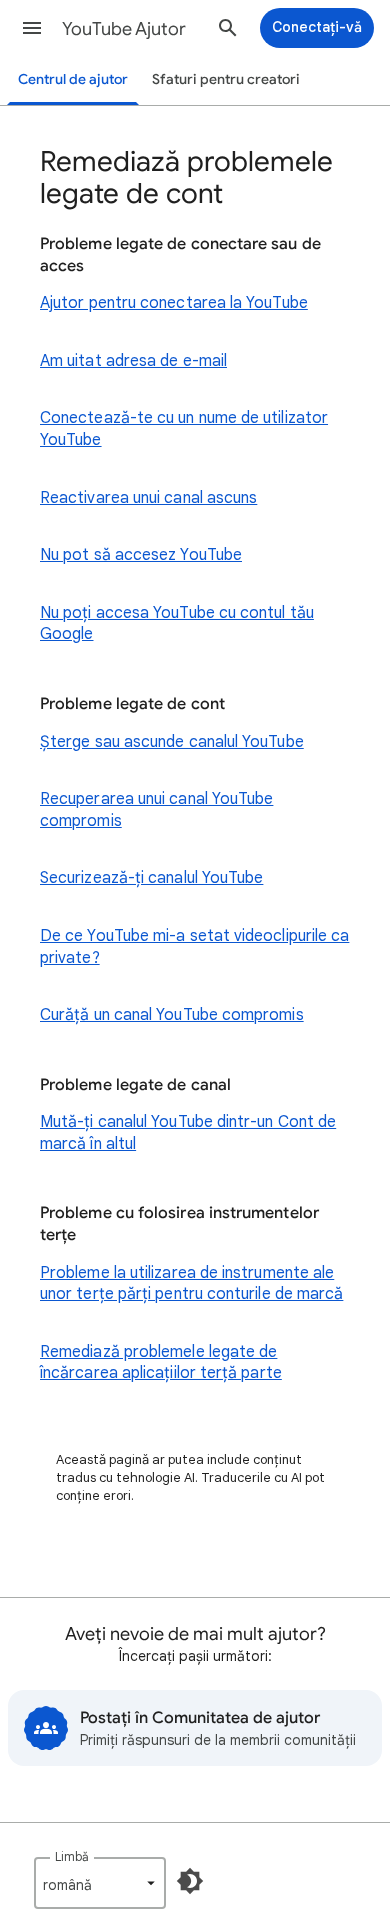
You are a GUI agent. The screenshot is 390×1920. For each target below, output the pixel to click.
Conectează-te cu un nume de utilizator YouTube (184, 429)
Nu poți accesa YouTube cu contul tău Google (177, 624)
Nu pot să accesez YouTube (141, 555)
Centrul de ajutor (73, 79)
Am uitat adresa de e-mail (133, 361)
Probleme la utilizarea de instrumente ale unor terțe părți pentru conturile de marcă (191, 1284)
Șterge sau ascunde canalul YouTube (172, 742)
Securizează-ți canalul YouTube (151, 878)
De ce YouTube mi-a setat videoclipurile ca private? (194, 947)
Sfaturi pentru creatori (226, 79)
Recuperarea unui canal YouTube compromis (156, 810)
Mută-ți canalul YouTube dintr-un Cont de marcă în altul (188, 1133)
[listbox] (100, 1883)
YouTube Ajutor (124, 29)
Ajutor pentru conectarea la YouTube (174, 303)
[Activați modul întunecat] (190, 1881)
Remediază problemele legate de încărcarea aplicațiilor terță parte (161, 1363)
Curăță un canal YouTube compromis (172, 1015)
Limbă (72, 1856)
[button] (32, 28)
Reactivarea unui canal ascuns (148, 498)
